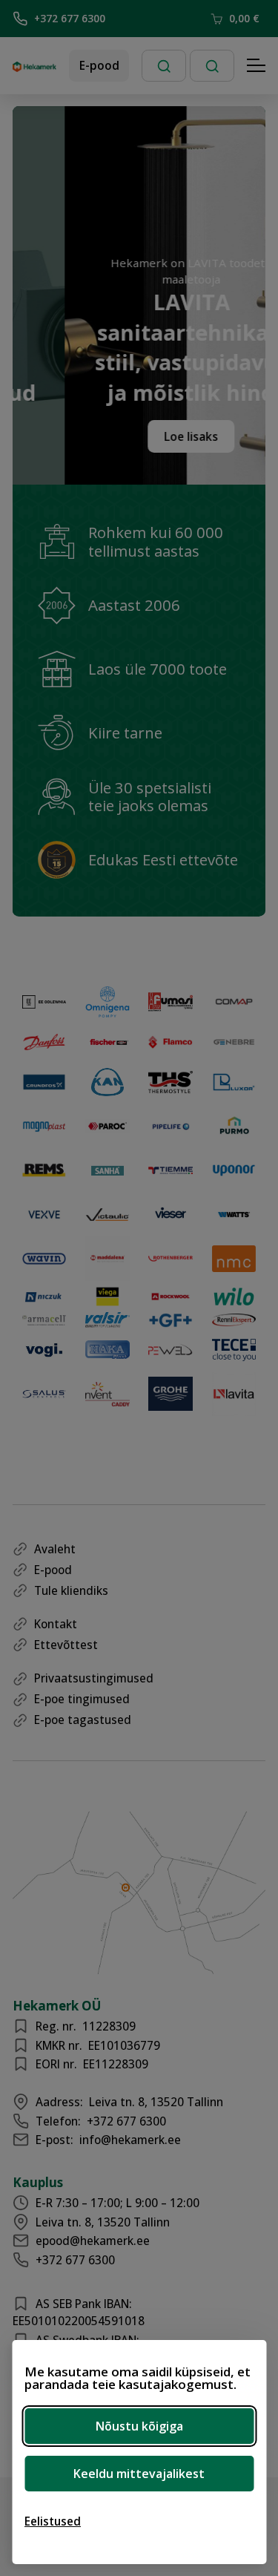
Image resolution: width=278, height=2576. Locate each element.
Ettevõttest (66, 1645)
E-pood (99, 65)
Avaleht (55, 1549)
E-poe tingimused (82, 1699)
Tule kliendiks (71, 1590)
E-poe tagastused (83, 1720)
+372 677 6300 (70, 18)
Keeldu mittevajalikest (139, 2474)
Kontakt (56, 1624)
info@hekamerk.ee (130, 2140)
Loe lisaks (177, 436)
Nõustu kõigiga (139, 2426)
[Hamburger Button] (257, 66)
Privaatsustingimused (94, 1678)
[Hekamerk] (34, 66)
